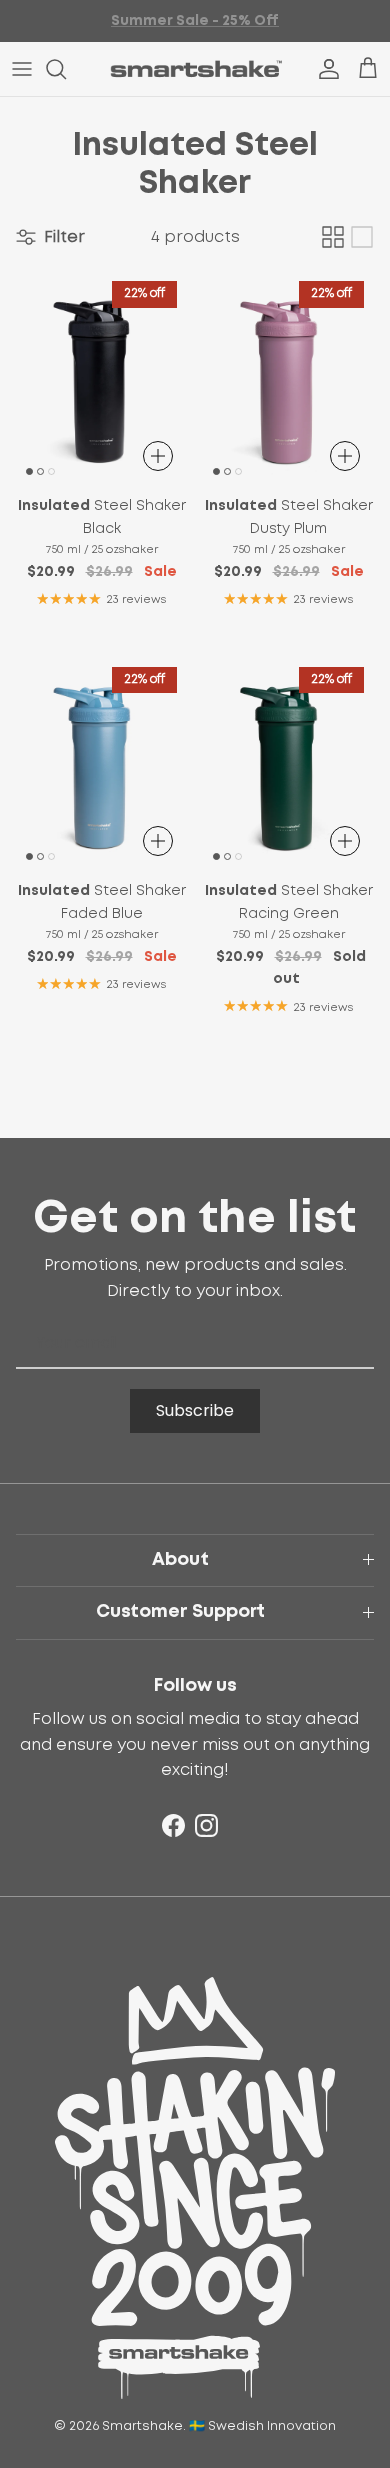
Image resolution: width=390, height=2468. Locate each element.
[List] (362, 237)
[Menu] (22, 69)
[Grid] (333, 237)
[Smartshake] (195, 69)
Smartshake (142, 2426)
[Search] (66, 69)
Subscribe (195, 1410)
